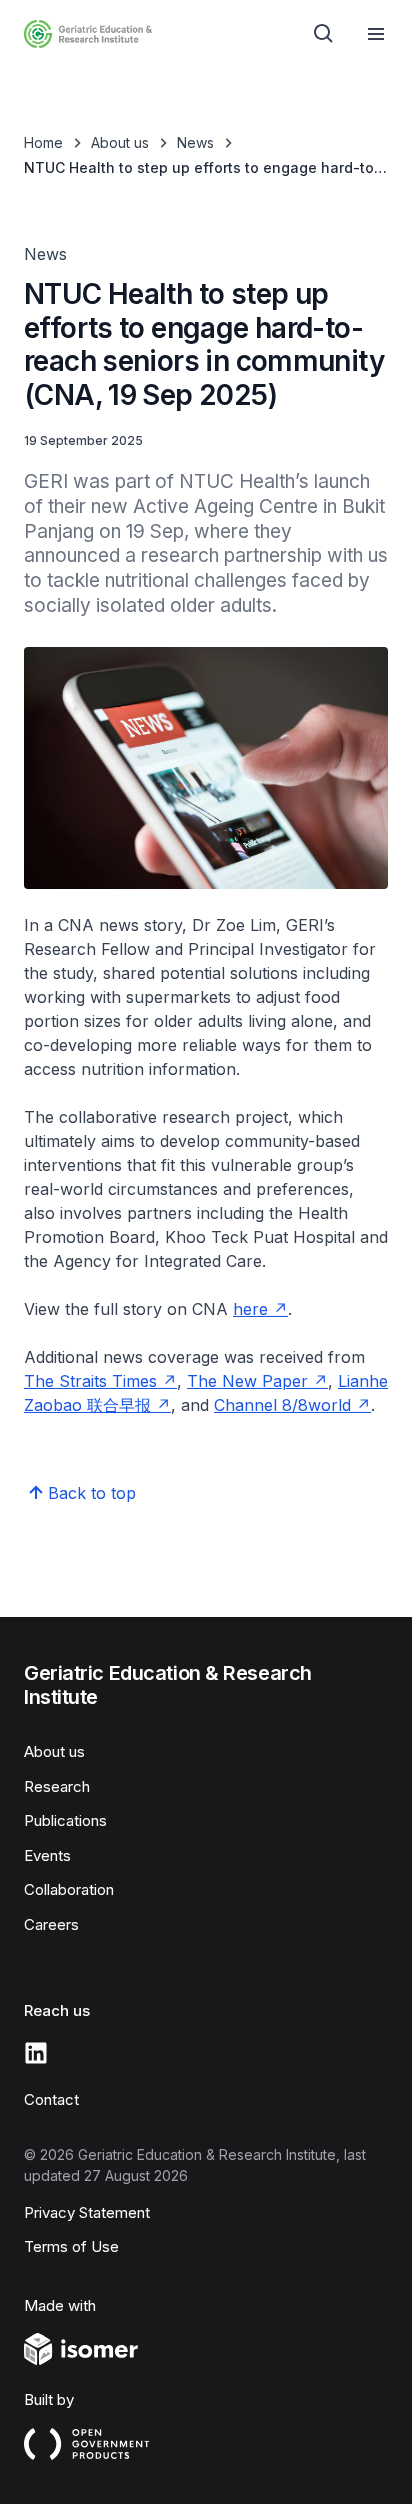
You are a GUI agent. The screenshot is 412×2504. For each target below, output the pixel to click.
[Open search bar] (324, 34)
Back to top (92, 1493)
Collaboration (69, 1889)
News (195, 142)
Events (47, 1855)
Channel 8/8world (282, 1405)
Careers (51, 1924)
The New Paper (247, 1381)
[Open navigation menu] (376, 34)
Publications (65, 1820)
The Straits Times (90, 1381)
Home (43, 142)
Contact (51, 2099)
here (250, 1309)
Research (57, 1786)
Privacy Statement (87, 2212)
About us (120, 142)
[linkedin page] (36, 2053)
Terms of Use (71, 2246)
